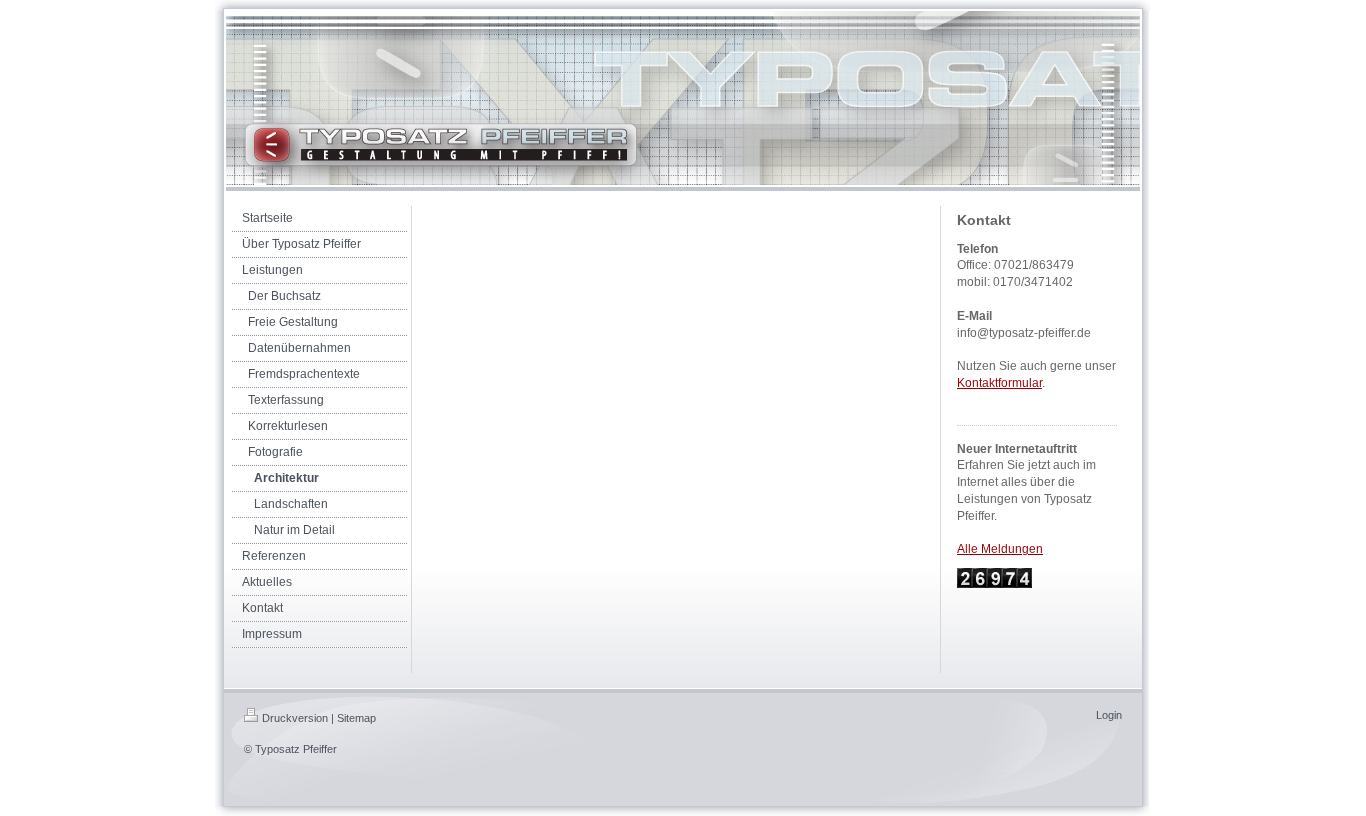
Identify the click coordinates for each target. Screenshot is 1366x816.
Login (1109, 715)
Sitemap (356, 718)
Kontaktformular (999, 383)
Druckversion (295, 718)
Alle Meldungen (1000, 549)
